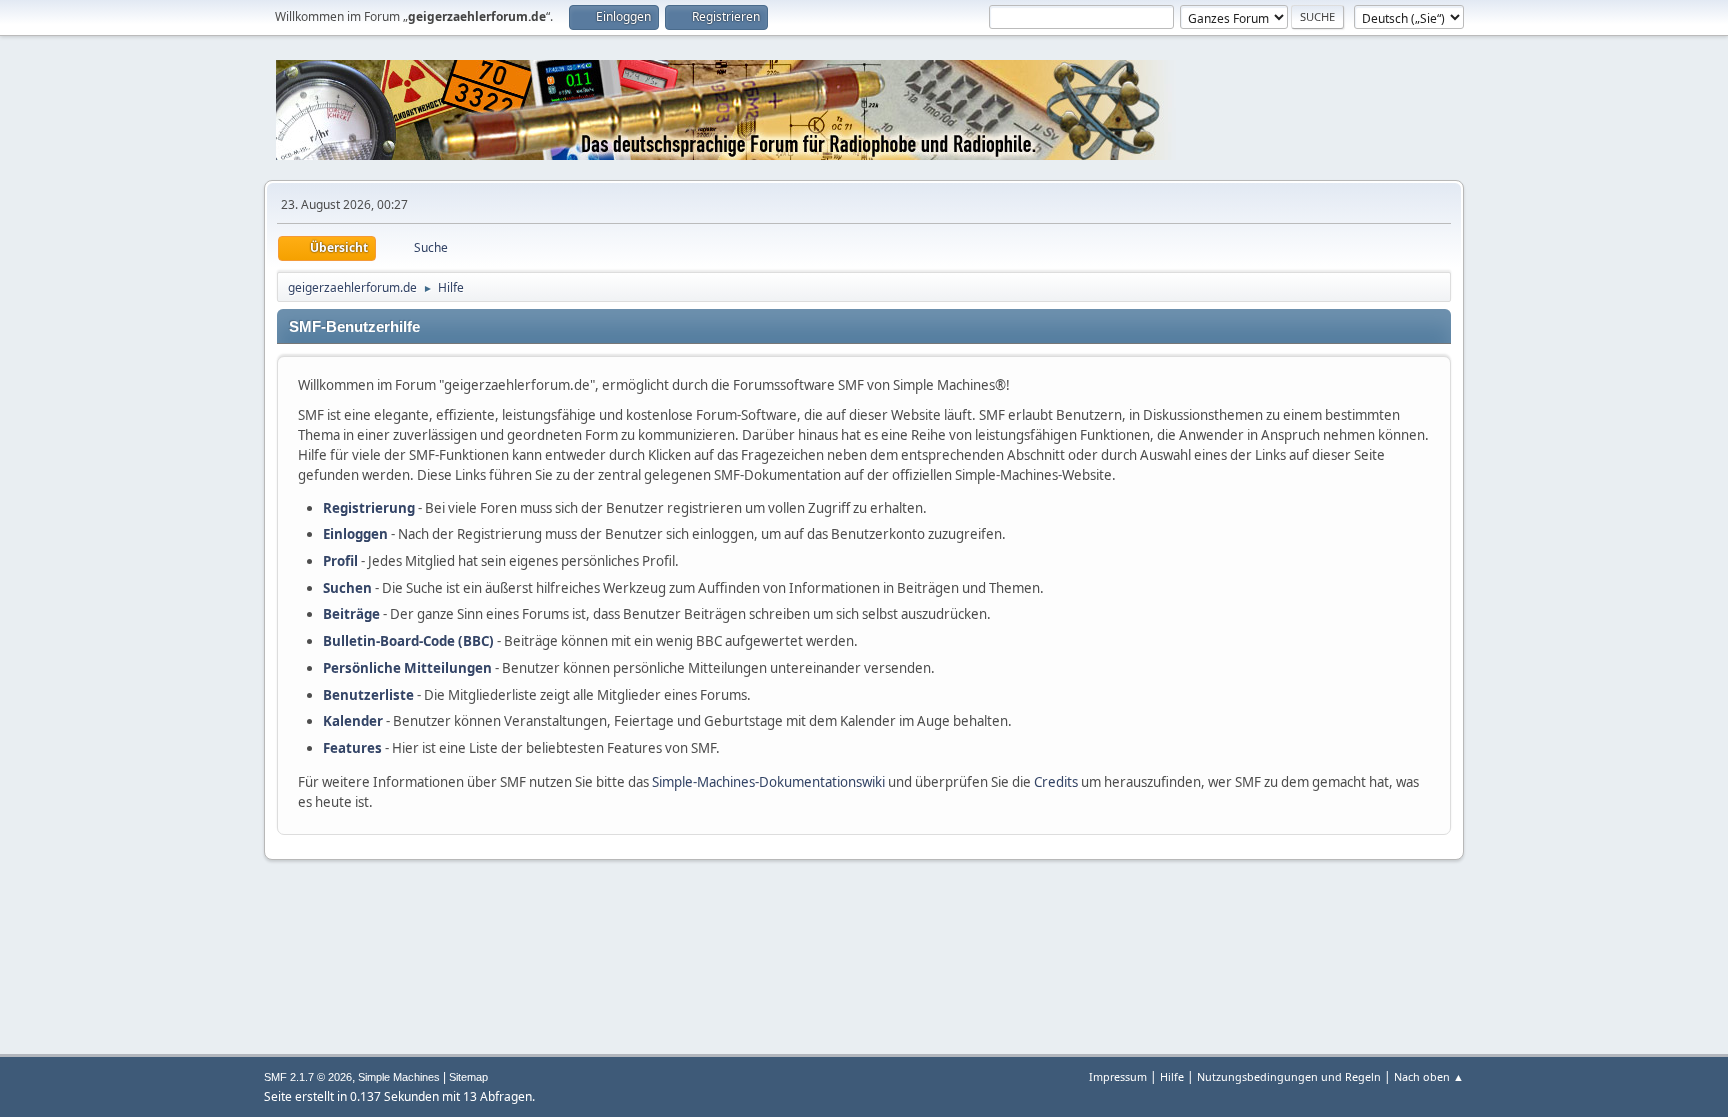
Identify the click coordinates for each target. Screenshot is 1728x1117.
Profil (340, 561)
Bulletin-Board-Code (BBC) (408, 641)
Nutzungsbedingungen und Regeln (1289, 1076)
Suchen (347, 588)
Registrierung (369, 508)
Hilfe (1172, 1076)
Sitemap (468, 1077)
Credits (1056, 782)
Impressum (1118, 1076)
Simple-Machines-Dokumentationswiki (768, 782)
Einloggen (355, 534)
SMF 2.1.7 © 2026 (308, 1077)
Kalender (353, 721)
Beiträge (351, 614)
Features (352, 748)
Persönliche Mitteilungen (407, 668)
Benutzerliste (368, 695)
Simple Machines (399, 1077)
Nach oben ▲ (1429, 1076)
